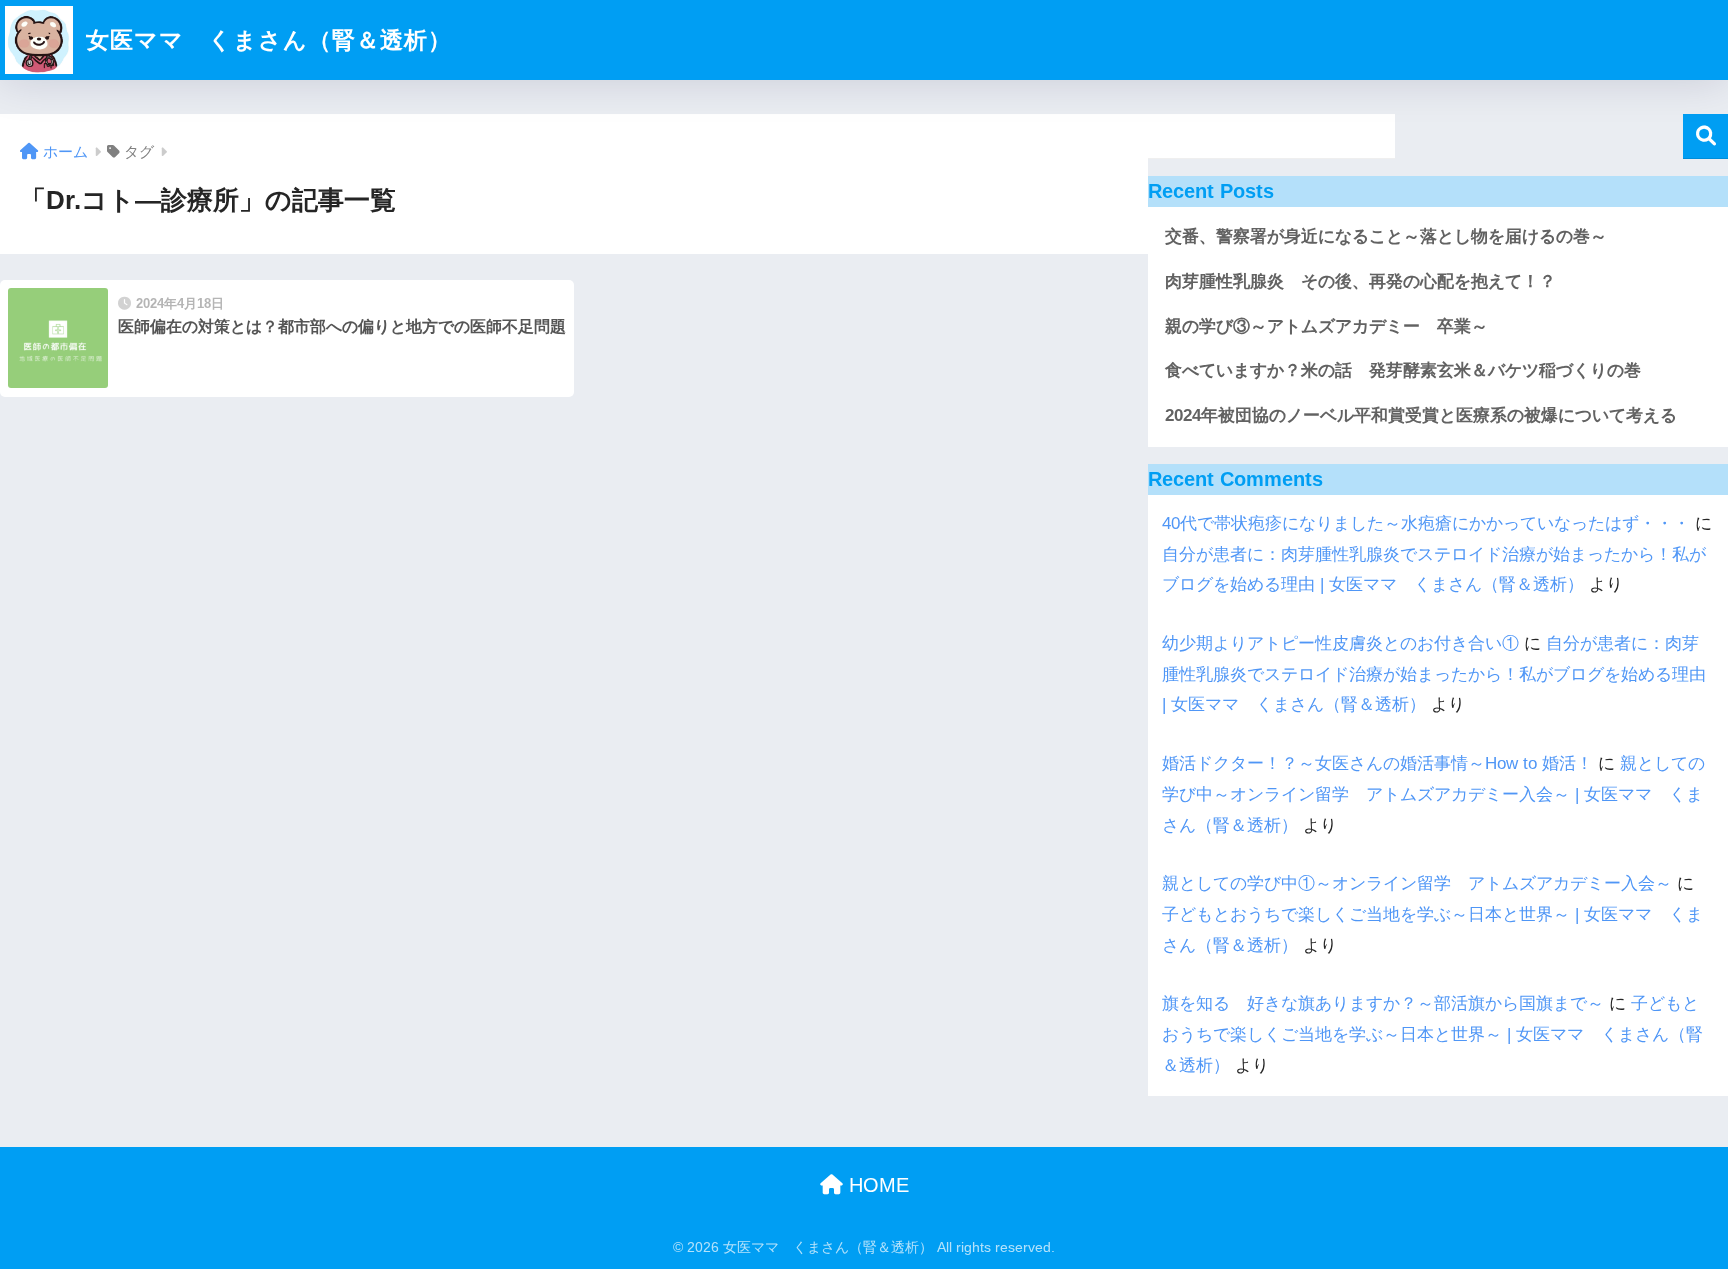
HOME (876, 1185)
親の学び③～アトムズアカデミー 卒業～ (1326, 326)
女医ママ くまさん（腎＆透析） (265, 40)
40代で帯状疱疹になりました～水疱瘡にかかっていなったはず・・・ (1426, 523)
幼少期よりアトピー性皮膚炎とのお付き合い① (1340, 643)
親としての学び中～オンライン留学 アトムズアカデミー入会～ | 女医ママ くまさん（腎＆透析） (1433, 794)
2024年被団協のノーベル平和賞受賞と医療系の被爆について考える (1421, 415)
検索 (1705, 136)
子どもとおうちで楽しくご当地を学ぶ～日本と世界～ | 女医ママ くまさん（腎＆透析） (1432, 1034)
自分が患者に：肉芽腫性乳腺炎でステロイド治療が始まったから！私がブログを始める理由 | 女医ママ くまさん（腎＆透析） (1434, 674)
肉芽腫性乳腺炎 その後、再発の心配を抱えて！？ (1360, 281)
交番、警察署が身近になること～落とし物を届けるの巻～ (1386, 236)
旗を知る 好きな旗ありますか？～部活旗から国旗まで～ (1383, 1003)
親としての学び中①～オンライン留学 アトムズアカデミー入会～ (1417, 883)
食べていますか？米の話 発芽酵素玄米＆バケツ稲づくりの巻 (1403, 370)
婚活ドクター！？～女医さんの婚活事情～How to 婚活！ (1377, 763)
